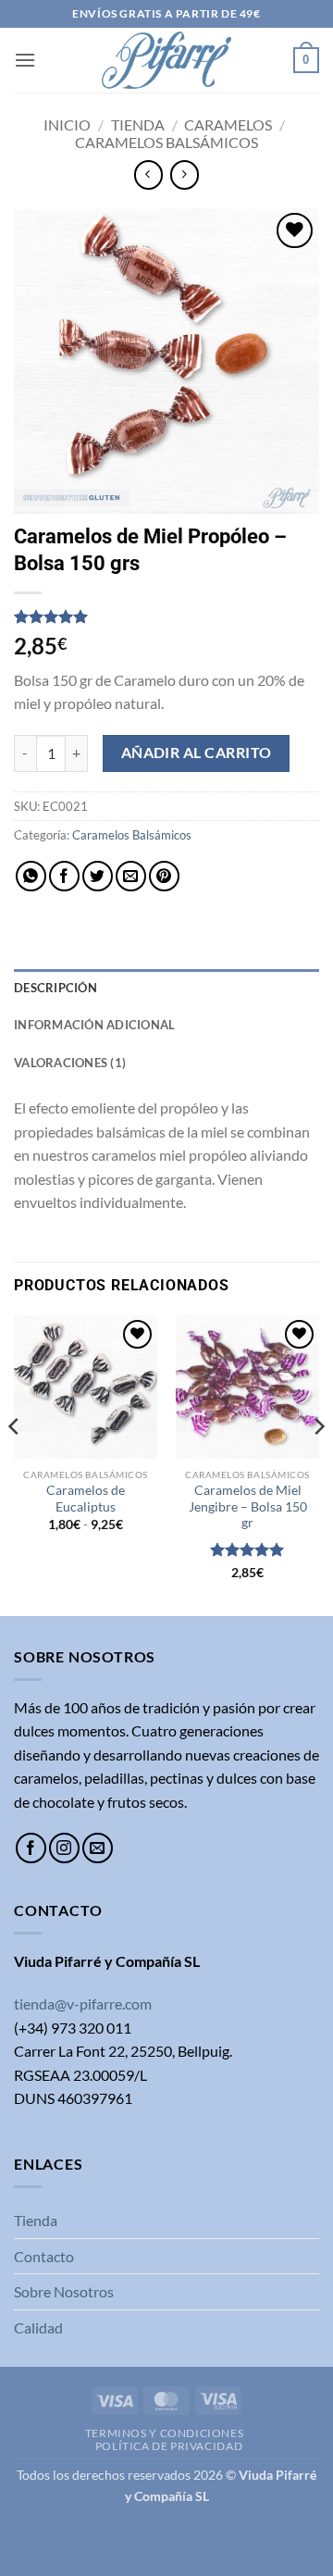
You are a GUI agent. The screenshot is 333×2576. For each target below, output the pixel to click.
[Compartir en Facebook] (64, 876)
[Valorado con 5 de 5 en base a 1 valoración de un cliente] (166, 616)
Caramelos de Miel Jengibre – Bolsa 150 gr (248, 1506)
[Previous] (15, 1464)
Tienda (138, 124)
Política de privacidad (169, 2446)
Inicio (67, 124)
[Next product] (148, 174)
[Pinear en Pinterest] (164, 876)
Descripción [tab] (55, 988)
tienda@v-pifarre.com (83, 2004)
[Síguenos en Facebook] (31, 1848)
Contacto (44, 2256)
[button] (25, 60)
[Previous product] (185, 174)
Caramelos (228, 124)
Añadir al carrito (197, 753)
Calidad (38, 2327)
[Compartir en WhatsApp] (31, 876)
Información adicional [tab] (94, 1025)
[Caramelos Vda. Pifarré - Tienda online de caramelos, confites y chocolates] (166, 60)
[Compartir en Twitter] (98, 876)
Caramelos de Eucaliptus (86, 1499)
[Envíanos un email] (98, 1848)
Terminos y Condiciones (164, 2433)
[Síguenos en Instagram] (64, 1848)
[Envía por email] (131, 876)
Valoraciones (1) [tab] (70, 1063)
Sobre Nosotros (64, 2291)
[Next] (318, 1464)
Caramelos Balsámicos (166, 142)
